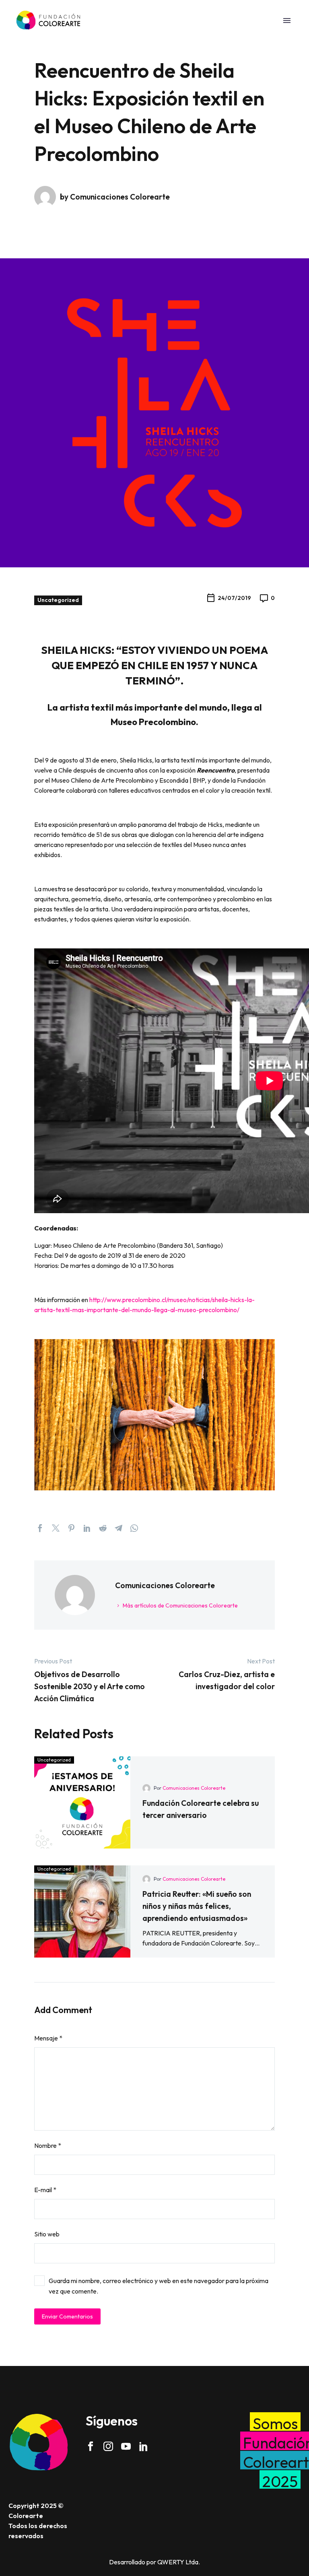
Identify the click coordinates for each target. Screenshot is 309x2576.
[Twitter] (56, 1528)
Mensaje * (48, 2038)
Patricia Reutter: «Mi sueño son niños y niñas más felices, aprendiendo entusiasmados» (197, 1906)
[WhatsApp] (134, 1528)
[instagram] (108, 2446)
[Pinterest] (71, 1528)
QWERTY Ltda (178, 2562)
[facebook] (91, 2446)
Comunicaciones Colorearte (194, 1788)
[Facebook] (40, 1528)
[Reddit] (103, 1528)
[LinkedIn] (87, 1528)
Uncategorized (58, 600)
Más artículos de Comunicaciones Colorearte (180, 1605)
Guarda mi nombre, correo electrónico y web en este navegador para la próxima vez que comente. (159, 2286)
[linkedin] (144, 2446)
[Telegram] (118, 1528)
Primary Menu (287, 21)
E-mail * (45, 2190)
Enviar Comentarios (67, 2316)
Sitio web (47, 2234)
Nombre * (48, 2145)
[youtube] (126, 2446)
